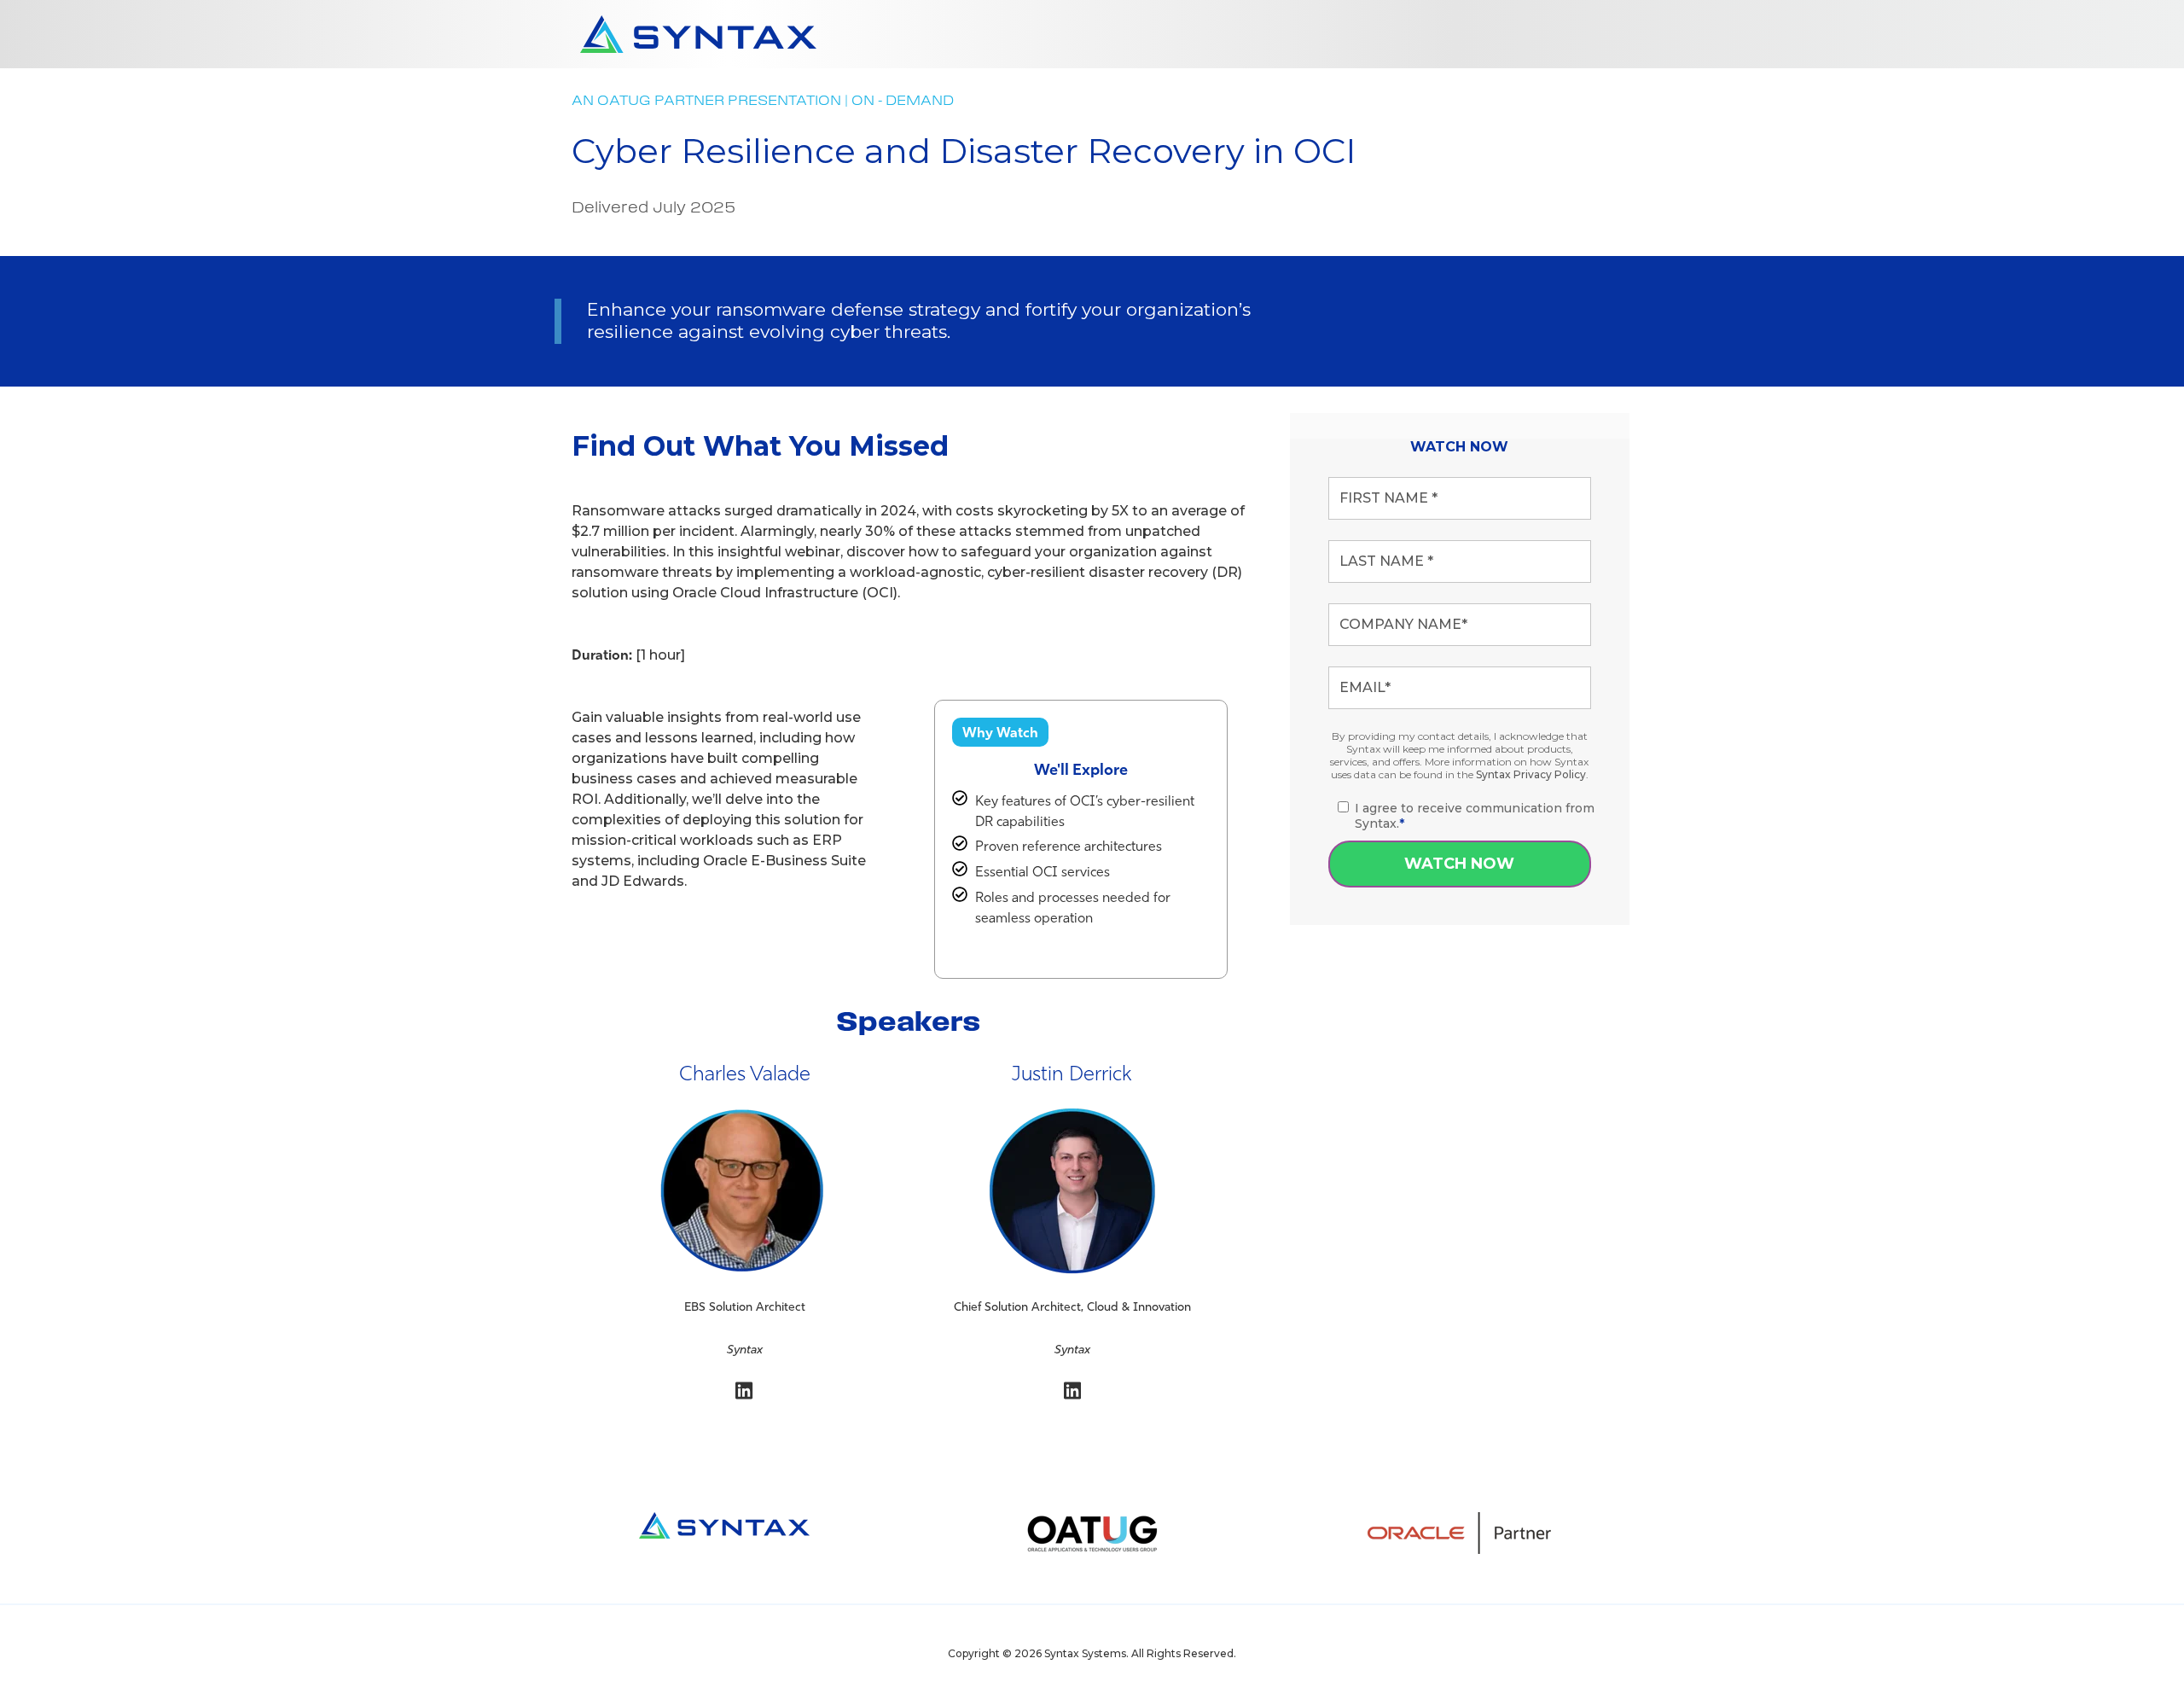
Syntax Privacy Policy (1531, 774)
